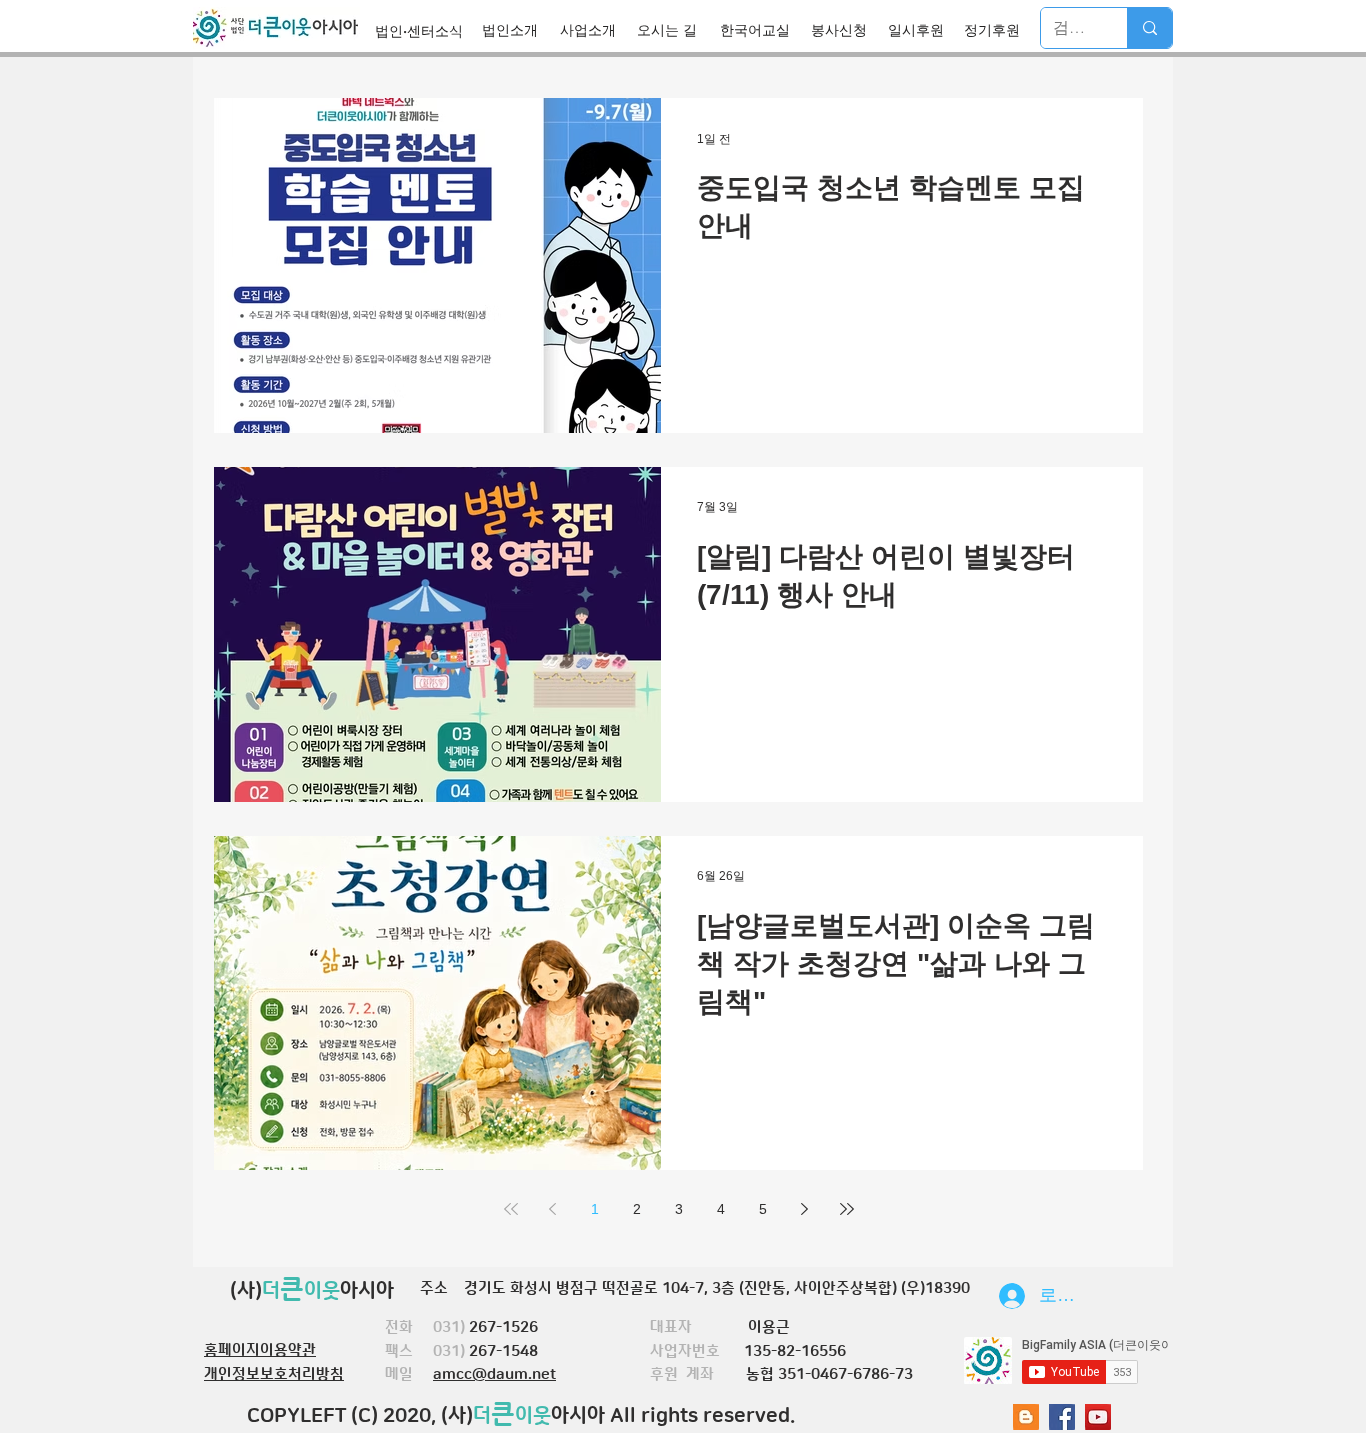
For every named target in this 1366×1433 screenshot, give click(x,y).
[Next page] (805, 1209)
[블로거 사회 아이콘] (1026, 1417)
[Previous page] (553, 1209)
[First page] (511, 1209)
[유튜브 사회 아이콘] (1098, 1417)
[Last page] (847, 1209)
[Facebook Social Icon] (1062, 1417)
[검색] (1149, 28)
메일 (409, 1374)
